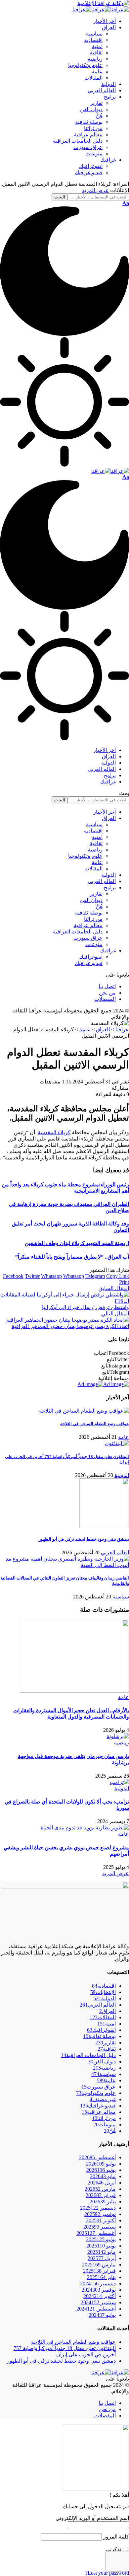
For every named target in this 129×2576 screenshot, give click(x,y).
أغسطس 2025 (96, 2233)
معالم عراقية (99, 2112)
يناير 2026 (103, 2202)
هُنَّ (110, 2131)
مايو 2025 (102, 2252)
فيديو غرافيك (98, 2106)
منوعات (105, 2125)
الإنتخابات (103, 1992)
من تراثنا (104, 2118)
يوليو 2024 (102, 2315)
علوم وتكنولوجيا (96, 2093)
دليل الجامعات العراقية (88, 2055)
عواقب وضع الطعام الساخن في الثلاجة (95, 1424)
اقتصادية (104, 1986)
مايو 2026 (103, 2176)
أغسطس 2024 (96, 2309)
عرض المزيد (95, 190)
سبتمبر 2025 (100, 2227)
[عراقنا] (101, 9)
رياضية (122, 1743)
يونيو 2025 (101, 2246)
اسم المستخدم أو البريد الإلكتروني (92, 2518)
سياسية (121, 1597)
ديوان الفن (102, 2061)
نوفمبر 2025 (100, 2214)
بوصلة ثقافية (99, 2036)
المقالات (103, 2017)
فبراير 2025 (99, 2271)
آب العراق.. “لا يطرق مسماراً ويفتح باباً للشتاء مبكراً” (72, 1257)
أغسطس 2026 (97, 2157)
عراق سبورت (99, 2087)
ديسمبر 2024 (98, 2283)
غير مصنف (103, 2099)
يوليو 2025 (101, 2239)
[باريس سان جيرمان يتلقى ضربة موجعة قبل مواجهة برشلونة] (118, 1736)
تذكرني (114, 2549)
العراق (107, 2011)
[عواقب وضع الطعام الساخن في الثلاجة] (84, 1411)
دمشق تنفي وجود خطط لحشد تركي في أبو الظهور (84, 1539)
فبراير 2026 (101, 2195)
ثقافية (107, 2049)
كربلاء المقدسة (54, 1132)
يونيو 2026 (101, 2170)
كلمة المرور (116, 2537)
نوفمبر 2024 (99, 2290)
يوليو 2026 (101, 2164)
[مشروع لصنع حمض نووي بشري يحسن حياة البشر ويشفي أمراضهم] (85, 1828)
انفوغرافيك (101, 2030)
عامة (124, 1437)
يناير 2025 (101, 2277)
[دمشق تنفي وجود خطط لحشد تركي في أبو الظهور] (104, 1526)
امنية (107, 2024)
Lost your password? (107, 2573)
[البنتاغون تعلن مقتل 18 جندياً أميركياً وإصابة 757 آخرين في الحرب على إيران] (117, 1443)
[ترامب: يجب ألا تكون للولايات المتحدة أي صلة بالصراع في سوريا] (119, 1782)
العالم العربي (115, 1552)
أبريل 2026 (102, 2183)
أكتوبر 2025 (101, 2220)
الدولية (122, 1475)
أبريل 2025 (102, 2258)
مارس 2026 (100, 2189)
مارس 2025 (99, 2265)
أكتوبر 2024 (100, 2296)
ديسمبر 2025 (98, 2208)
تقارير (106, 2043)
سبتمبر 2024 (98, 2302)
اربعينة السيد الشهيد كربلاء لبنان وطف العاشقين (77, 1243)
